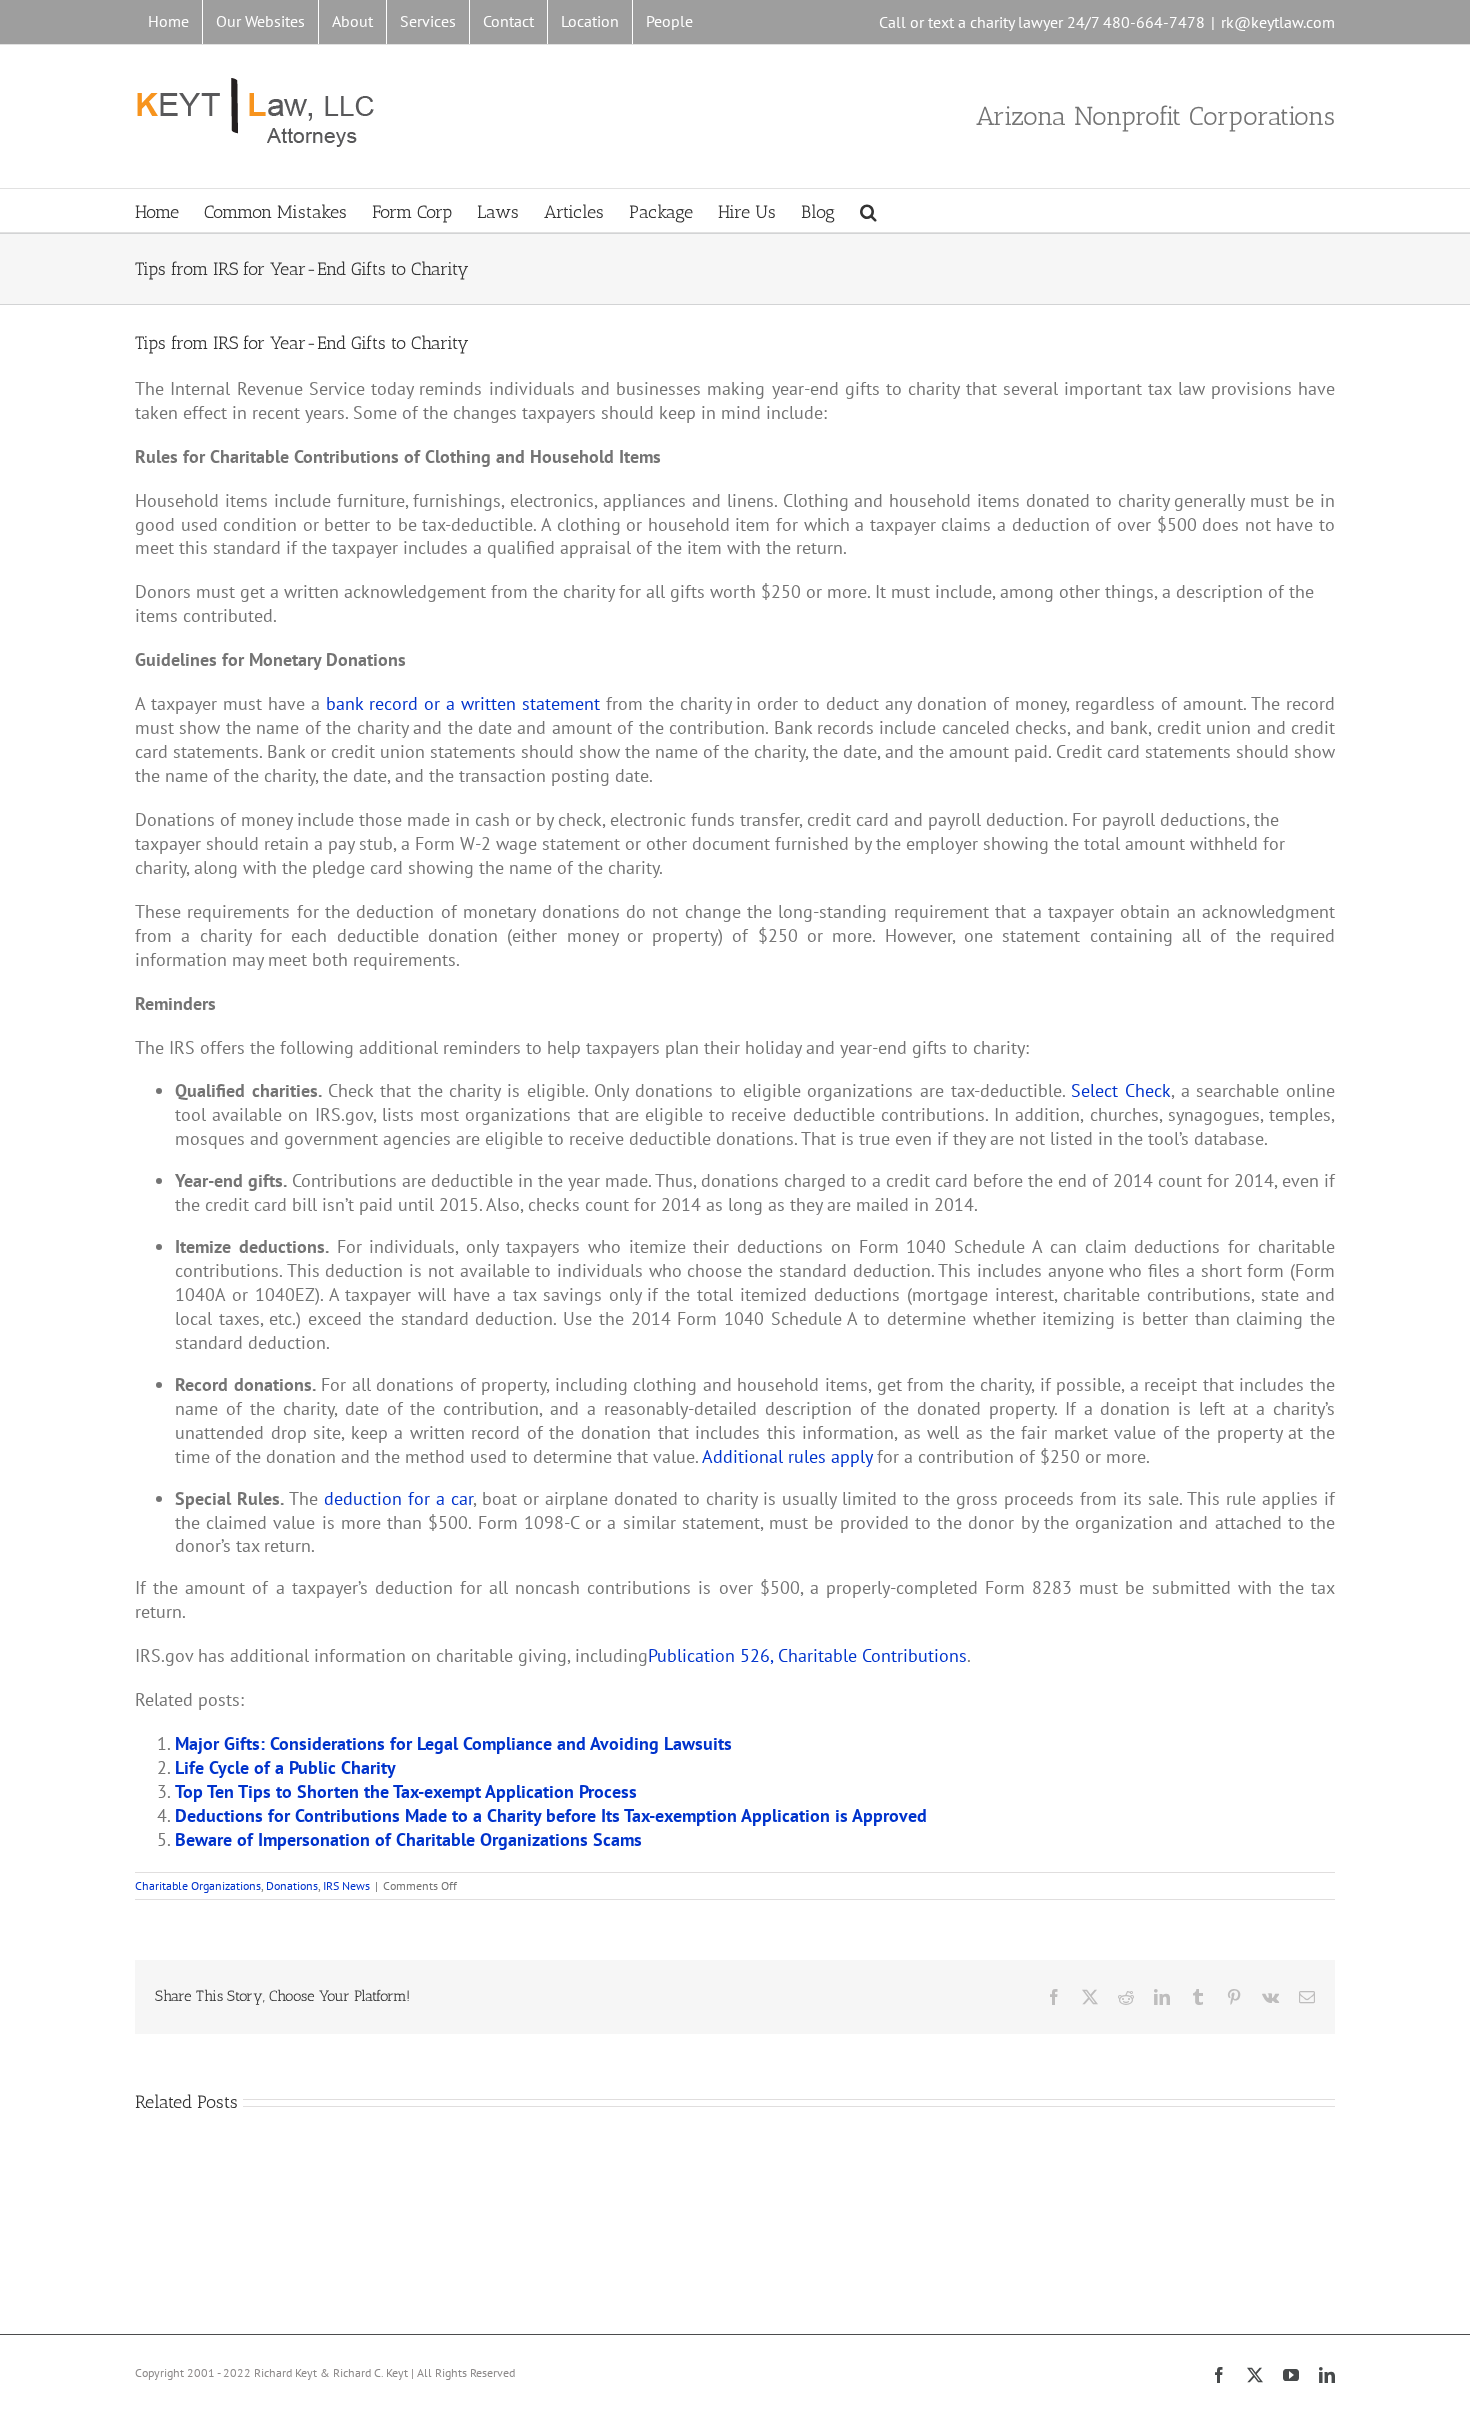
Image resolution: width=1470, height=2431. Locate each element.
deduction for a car (398, 1498)
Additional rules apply (787, 1456)
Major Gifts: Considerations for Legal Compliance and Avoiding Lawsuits (453, 1743)
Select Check (1121, 1090)
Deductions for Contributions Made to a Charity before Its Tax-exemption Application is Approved (551, 1815)
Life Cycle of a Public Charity (285, 1767)
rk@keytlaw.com (1278, 22)
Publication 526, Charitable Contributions (807, 1655)
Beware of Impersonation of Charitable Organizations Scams (408, 1839)
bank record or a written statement (463, 703)
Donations (292, 1885)
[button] (868, 210)
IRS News (346, 1885)
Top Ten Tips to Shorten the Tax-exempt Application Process (406, 1791)
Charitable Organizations (198, 1885)
